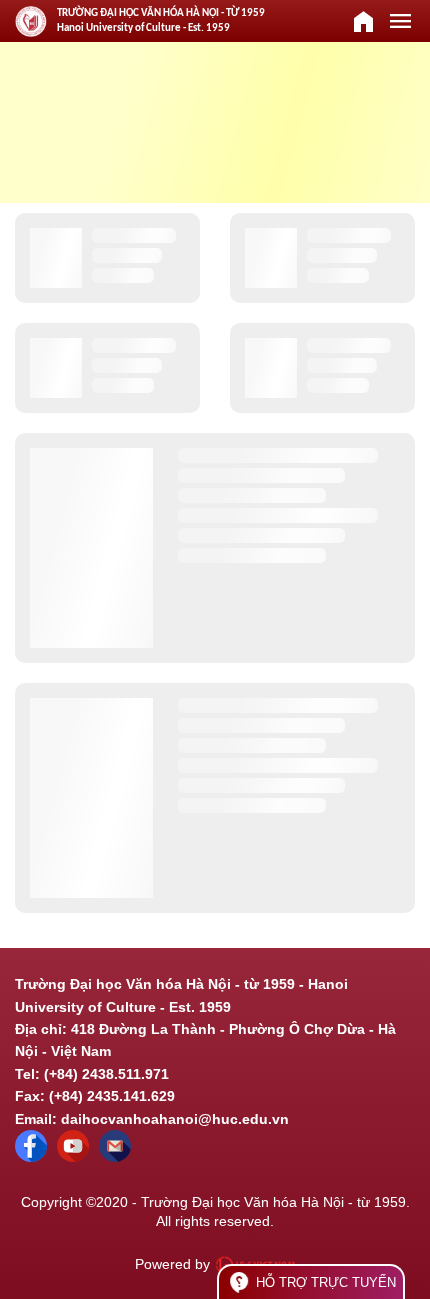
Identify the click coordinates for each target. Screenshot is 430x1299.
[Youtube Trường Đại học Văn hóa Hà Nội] (73, 1157)
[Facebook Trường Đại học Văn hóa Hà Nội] (31, 1157)
